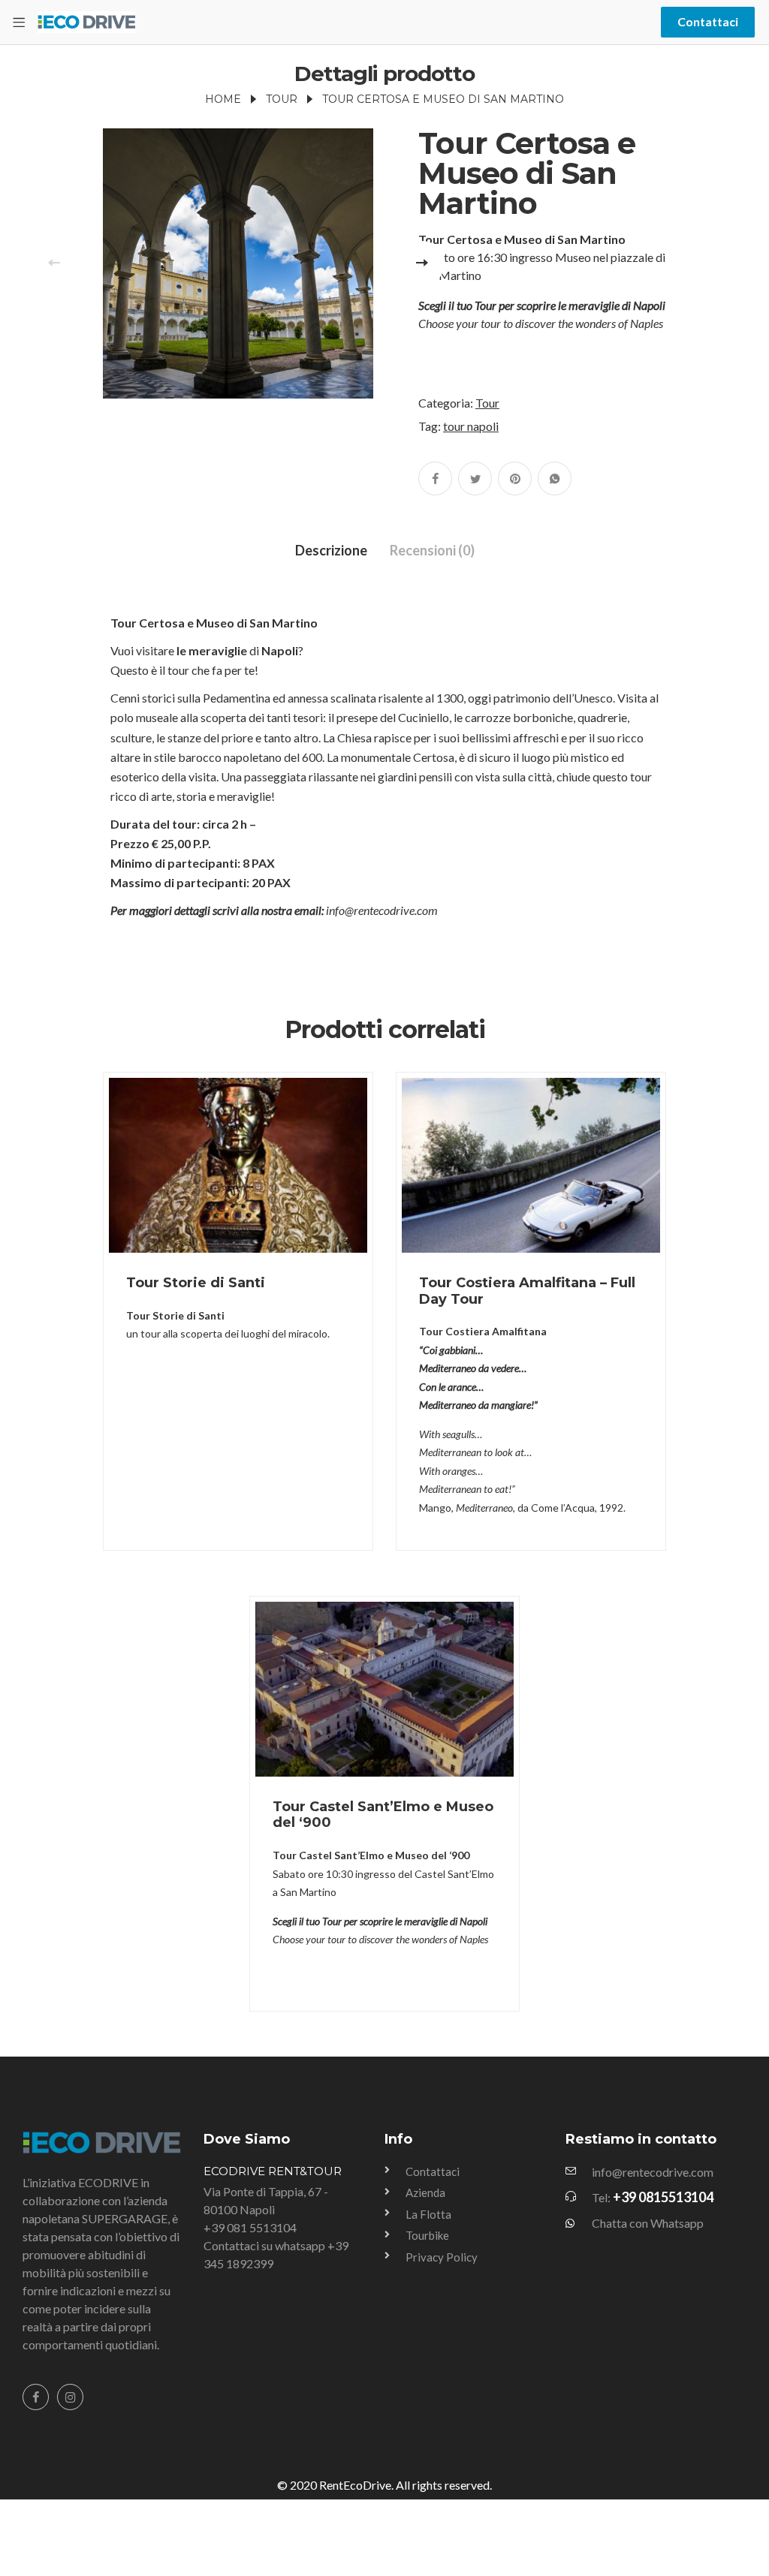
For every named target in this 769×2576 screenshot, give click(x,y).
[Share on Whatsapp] (555, 478)
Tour (282, 99)
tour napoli (471, 426)
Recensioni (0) (432, 550)
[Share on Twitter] (475, 478)
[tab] (331, 551)
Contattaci (708, 21)
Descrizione (331, 550)
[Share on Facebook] (435, 478)
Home (223, 99)
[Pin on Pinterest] (515, 478)
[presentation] (54, 263)
